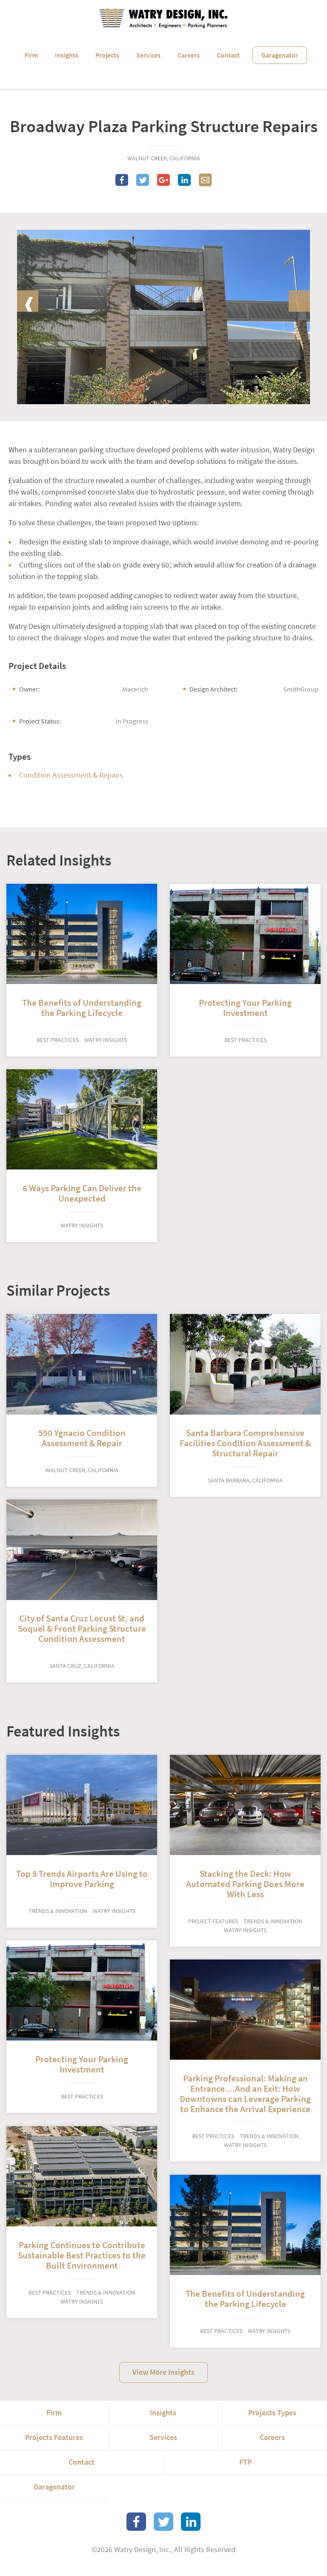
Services (148, 55)
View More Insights (163, 2372)
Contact (228, 55)
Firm (31, 55)
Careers (189, 55)
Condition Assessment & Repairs (71, 775)
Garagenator (280, 55)
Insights (67, 55)
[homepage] (163, 18)
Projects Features (54, 2437)
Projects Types (272, 2413)
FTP (245, 2462)
